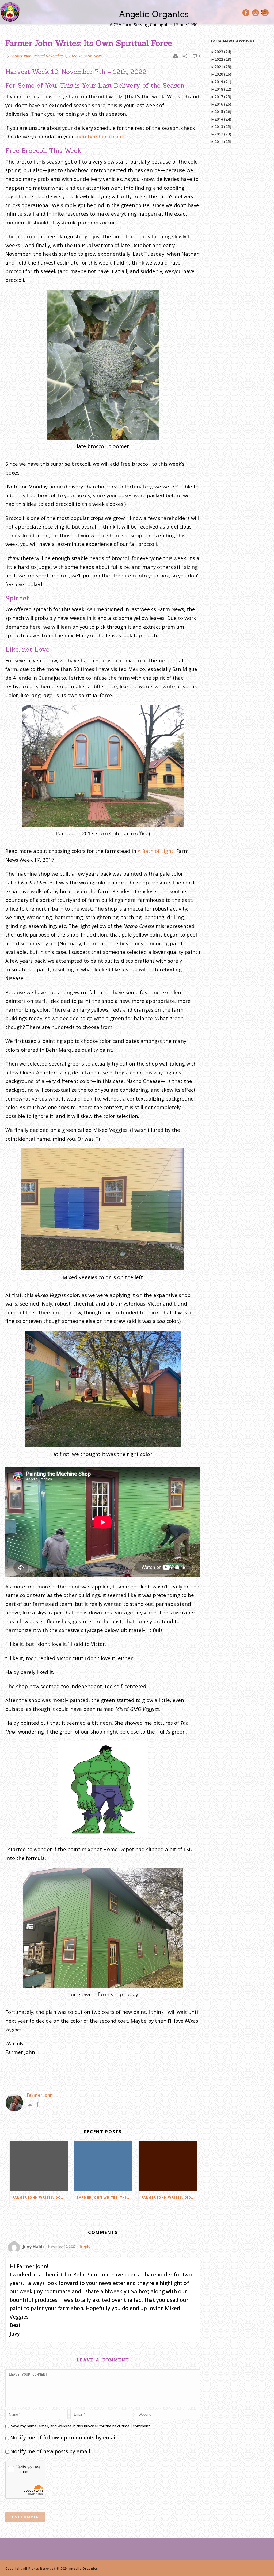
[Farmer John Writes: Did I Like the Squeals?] (168, 2166)
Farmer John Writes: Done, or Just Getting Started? (40, 2198)
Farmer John (21, 56)
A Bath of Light (155, 851)
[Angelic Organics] (10, 12)
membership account (101, 136)
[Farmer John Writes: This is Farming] (103, 2166)
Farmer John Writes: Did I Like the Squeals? (169, 2198)
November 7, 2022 (61, 56)
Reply (85, 2247)
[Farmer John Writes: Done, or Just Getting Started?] (39, 2166)
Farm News (93, 56)
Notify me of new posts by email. (51, 2451)
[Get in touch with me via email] (30, 2105)
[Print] (176, 56)
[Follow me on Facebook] (37, 2105)
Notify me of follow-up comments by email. (64, 2438)
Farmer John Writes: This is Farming (105, 2198)
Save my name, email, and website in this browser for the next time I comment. (81, 2426)
